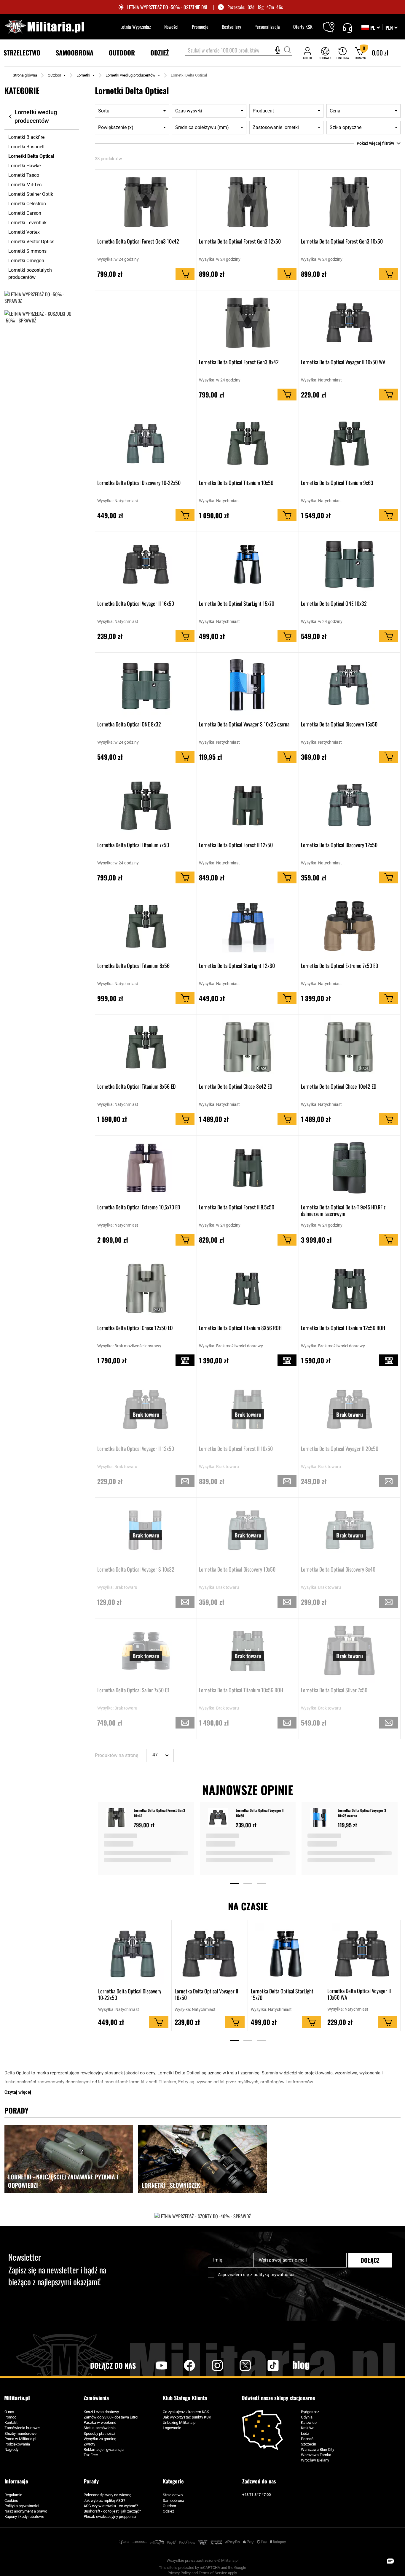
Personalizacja (267, 27)
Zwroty (89, 2444)
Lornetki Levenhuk (27, 223)
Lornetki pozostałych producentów (30, 274)
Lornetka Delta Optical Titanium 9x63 (337, 483)
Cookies (11, 2501)
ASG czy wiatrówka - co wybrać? (111, 2506)
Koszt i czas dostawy (101, 2412)
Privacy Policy (179, 2573)
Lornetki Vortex (24, 232)
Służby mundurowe (20, 2433)
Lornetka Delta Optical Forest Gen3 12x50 (240, 241)
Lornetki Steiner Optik (31, 194)
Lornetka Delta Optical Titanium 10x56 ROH (241, 1690)
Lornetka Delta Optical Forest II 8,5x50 (237, 1207)
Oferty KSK (303, 27)
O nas (9, 2412)
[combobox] (239, 51)
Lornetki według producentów (130, 75)
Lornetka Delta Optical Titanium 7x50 (133, 845)
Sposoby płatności (99, 2433)
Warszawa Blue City (318, 2449)
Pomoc (10, 2417)
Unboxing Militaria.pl (180, 2422)
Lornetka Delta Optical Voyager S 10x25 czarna (244, 724)
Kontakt (11, 2422)
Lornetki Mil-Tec (25, 185)
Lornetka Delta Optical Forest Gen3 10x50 (342, 241)
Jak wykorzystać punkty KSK (187, 2417)
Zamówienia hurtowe (22, 2428)
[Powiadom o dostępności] (185, 1481)
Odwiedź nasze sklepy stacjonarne (278, 2398)
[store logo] (44, 27)
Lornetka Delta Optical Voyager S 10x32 (136, 1570)
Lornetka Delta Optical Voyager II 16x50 (136, 604)
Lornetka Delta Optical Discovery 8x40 (338, 1570)
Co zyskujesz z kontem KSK (186, 2412)
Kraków (307, 2428)
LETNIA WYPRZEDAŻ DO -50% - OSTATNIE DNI (167, 7)
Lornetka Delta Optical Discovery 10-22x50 (139, 483)
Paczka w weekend (100, 2422)
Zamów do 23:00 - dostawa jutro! (111, 2417)
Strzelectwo (173, 2495)
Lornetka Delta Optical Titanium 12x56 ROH (343, 1328)
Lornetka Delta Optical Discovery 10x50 (237, 1570)
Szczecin (308, 2444)
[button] (392, 28)
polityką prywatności (274, 2275)
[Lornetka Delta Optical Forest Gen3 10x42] (117, 1818)
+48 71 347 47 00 (256, 2495)
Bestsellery (231, 27)
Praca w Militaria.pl (20, 2439)
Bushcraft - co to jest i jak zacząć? (112, 2511)
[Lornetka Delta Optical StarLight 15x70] (286, 1954)
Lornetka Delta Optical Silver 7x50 (334, 1690)
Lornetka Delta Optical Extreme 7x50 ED (339, 966)
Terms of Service (213, 2573)
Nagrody (11, 2449)
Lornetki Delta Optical (31, 156)
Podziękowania (17, 2444)
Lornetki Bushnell (26, 147)
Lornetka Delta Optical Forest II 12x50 (236, 845)
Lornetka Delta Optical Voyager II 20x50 (340, 1449)
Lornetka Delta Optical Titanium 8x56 (133, 966)
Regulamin (13, 2495)
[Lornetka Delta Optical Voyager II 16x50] (219, 1818)
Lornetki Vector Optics (31, 242)
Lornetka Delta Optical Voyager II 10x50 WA (343, 362)
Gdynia (307, 2417)
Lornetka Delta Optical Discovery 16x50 (339, 724)
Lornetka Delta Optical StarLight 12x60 (237, 966)
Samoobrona (173, 2501)
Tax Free (91, 2455)
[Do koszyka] (185, 274)
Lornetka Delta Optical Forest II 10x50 (236, 1449)
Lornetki (83, 75)
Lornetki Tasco (24, 175)
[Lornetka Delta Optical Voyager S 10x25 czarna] (321, 1818)
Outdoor (54, 75)
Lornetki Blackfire (26, 137)
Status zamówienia (100, 2428)
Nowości (171, 27)
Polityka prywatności (22, 2506)
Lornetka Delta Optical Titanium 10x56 (236, 483)
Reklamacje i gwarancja (104, 2449)
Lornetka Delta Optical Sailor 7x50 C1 (133, 1690)
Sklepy (333, 23)
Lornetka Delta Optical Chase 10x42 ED (339, 1087)
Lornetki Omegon (26, 261)
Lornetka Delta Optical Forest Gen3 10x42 (138, 241)
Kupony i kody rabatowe (24, 2517)
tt (264, 2365)
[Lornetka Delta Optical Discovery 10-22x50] (133, 1954)
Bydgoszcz (310, 2412)
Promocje (200, 27)
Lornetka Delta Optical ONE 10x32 (334, 604)
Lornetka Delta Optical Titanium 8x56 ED (136, 1087)
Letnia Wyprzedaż (136, 27)
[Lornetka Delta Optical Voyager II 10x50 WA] (362, 1954)
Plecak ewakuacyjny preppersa (110, 2517)
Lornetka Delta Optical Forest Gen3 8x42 (239, 362)
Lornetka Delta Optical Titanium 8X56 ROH (240, 1328)
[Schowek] (325, 53)
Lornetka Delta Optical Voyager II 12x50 (136, 1449)
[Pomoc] (347, 27)
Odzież (168, 2511)
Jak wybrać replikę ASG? (104, 2501)
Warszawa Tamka (316, 2455)
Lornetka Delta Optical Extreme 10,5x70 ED (139, 1207)
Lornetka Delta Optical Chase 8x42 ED (236, 1087)
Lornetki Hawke (24, 166)
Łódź (305, 2433)
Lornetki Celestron (27, 204)
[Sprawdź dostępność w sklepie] (185, 1360)
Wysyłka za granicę (100, 2439)
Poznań (307, 2439)
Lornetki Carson (25, 213)
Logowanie (172, 2428)
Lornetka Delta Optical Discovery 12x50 (339, 845)
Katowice (309, 2422)
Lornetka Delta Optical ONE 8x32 (129, 724)
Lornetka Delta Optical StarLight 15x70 (237, 604)
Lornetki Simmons (27, 251)
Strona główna (25, 75)
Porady (91, 2481)
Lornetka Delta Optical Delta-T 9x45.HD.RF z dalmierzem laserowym (343, 1210)
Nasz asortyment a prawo (26, 2511)
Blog (301, 2365)
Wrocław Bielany (315, 2460)
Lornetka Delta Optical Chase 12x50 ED (135, 1328)
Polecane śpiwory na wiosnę (107, 2495)
